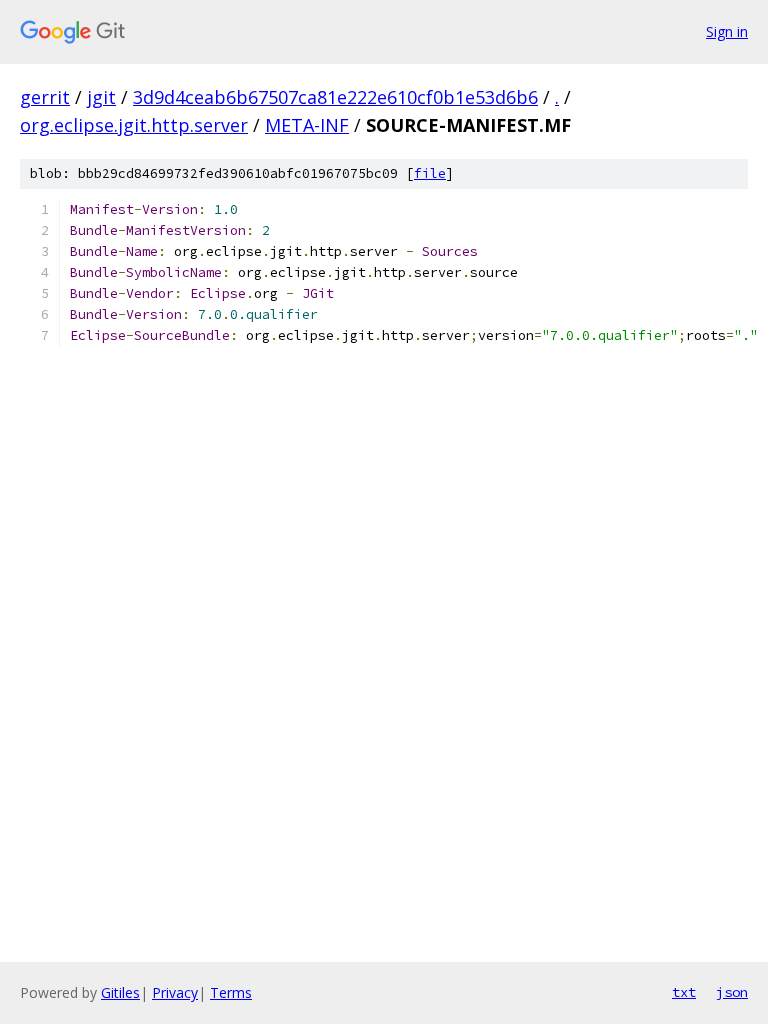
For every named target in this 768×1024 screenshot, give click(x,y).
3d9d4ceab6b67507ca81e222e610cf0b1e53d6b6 (335, 97)
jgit (101, 97)
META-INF (307, 125)
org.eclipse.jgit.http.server (134, 125)
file (430, 173)
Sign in (727, 31)
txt (684, 992)
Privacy (175, 992)
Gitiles (120, 992)
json (732, 992)
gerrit (45, 97)
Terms (231, 992)
